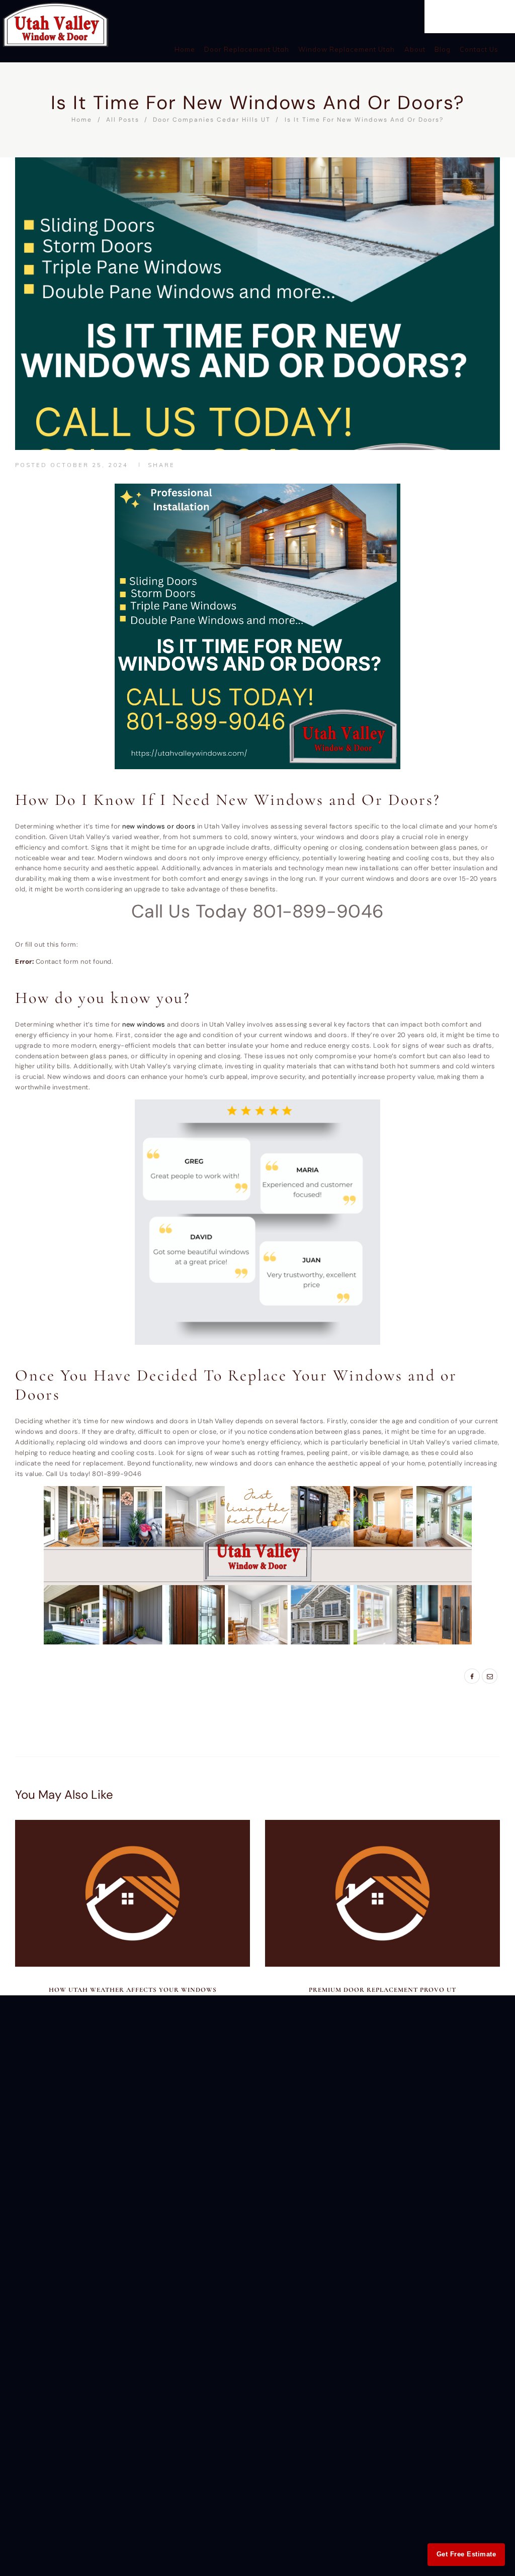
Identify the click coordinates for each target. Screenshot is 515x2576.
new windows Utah (181, 1696)
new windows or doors (159, 826)
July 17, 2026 (382, 1979)
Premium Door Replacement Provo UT (382, 1990)
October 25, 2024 (89, 465)
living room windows (54, 1696)
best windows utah (71, 1677)
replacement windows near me (162, 1706)
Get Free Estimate (466, 2554)
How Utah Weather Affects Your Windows (133, 1990)
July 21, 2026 (133, 1979)
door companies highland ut (161, 1677)
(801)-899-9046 (468, 11)
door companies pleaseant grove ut (108, 1686)
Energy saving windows (219, 1686)
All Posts (123, 120)
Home (82, 120)
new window (119, 1696)
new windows (144, 1024)
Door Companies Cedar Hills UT (212, 120)
